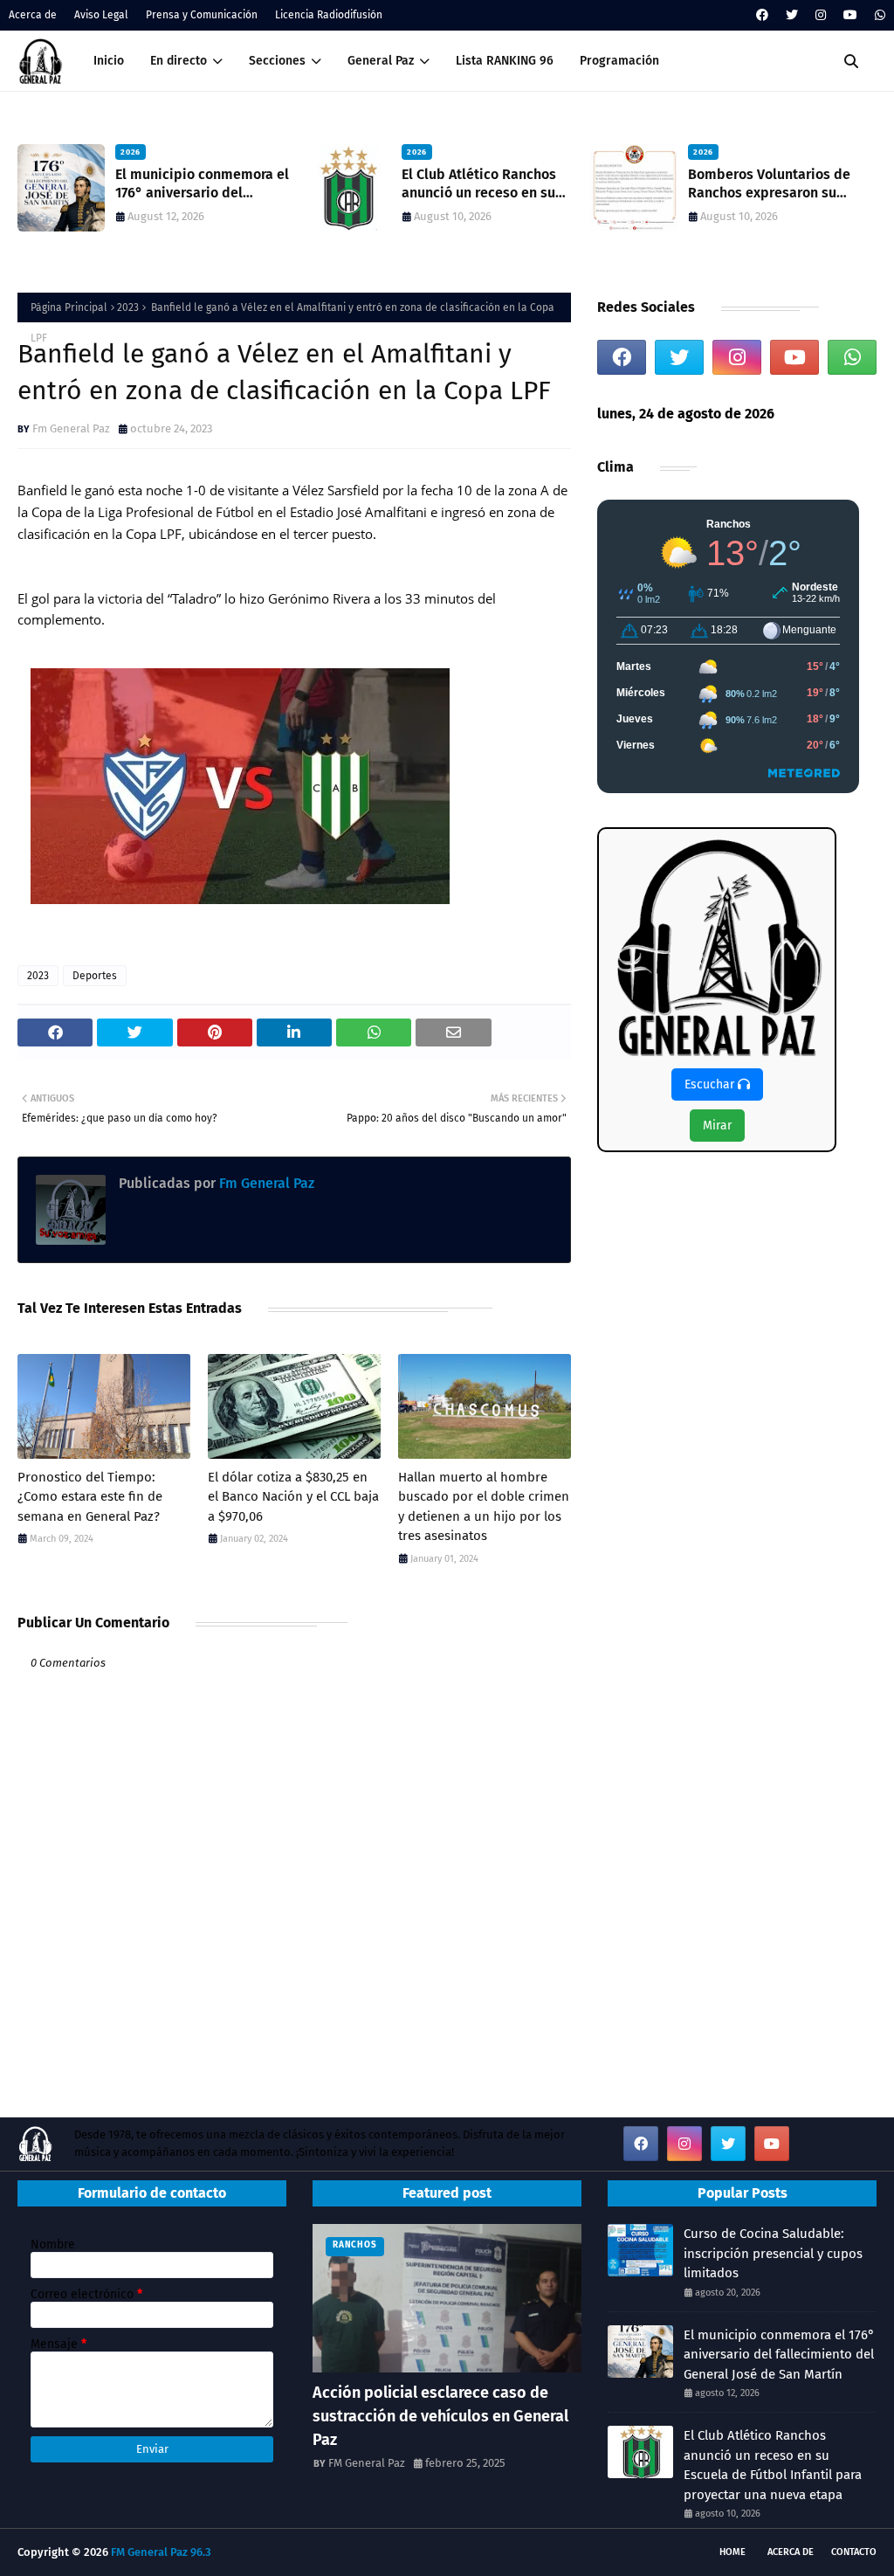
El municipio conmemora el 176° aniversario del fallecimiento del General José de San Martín (779, 2355)
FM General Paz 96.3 (161, 2552)
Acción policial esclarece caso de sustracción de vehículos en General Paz (440, 2416)
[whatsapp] (878, 15)
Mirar (717, 1126)
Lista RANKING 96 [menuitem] (505, 61)
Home (732, 2552)
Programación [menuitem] (619, 61)
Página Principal (69, 307)
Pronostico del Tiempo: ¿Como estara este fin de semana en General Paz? (90, 1497)
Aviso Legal (101, 15)
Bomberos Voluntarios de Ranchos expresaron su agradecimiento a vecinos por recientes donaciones (569, 184)
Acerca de (33, 15)
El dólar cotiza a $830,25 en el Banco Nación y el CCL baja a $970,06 (293, 1497)
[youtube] (850, 15)
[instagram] (821, 15)
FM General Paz (367, 2463)
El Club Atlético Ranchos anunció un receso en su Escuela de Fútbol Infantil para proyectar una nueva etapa (282, 184)
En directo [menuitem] (179, 61)
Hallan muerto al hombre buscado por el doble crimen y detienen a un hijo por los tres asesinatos (484, 1507)
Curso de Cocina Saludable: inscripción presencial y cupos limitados (773, 2253)
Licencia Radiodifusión (329, 15)
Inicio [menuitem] (109, 61)
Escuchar (711, 1084)
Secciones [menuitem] (277, 61)
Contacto (854, 2552)
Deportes (95, 976)
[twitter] (792, 15)
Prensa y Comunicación (202, 15)
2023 (128, 307)
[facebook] (762, 15)
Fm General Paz (71, 428)
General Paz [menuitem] (381, 61)
